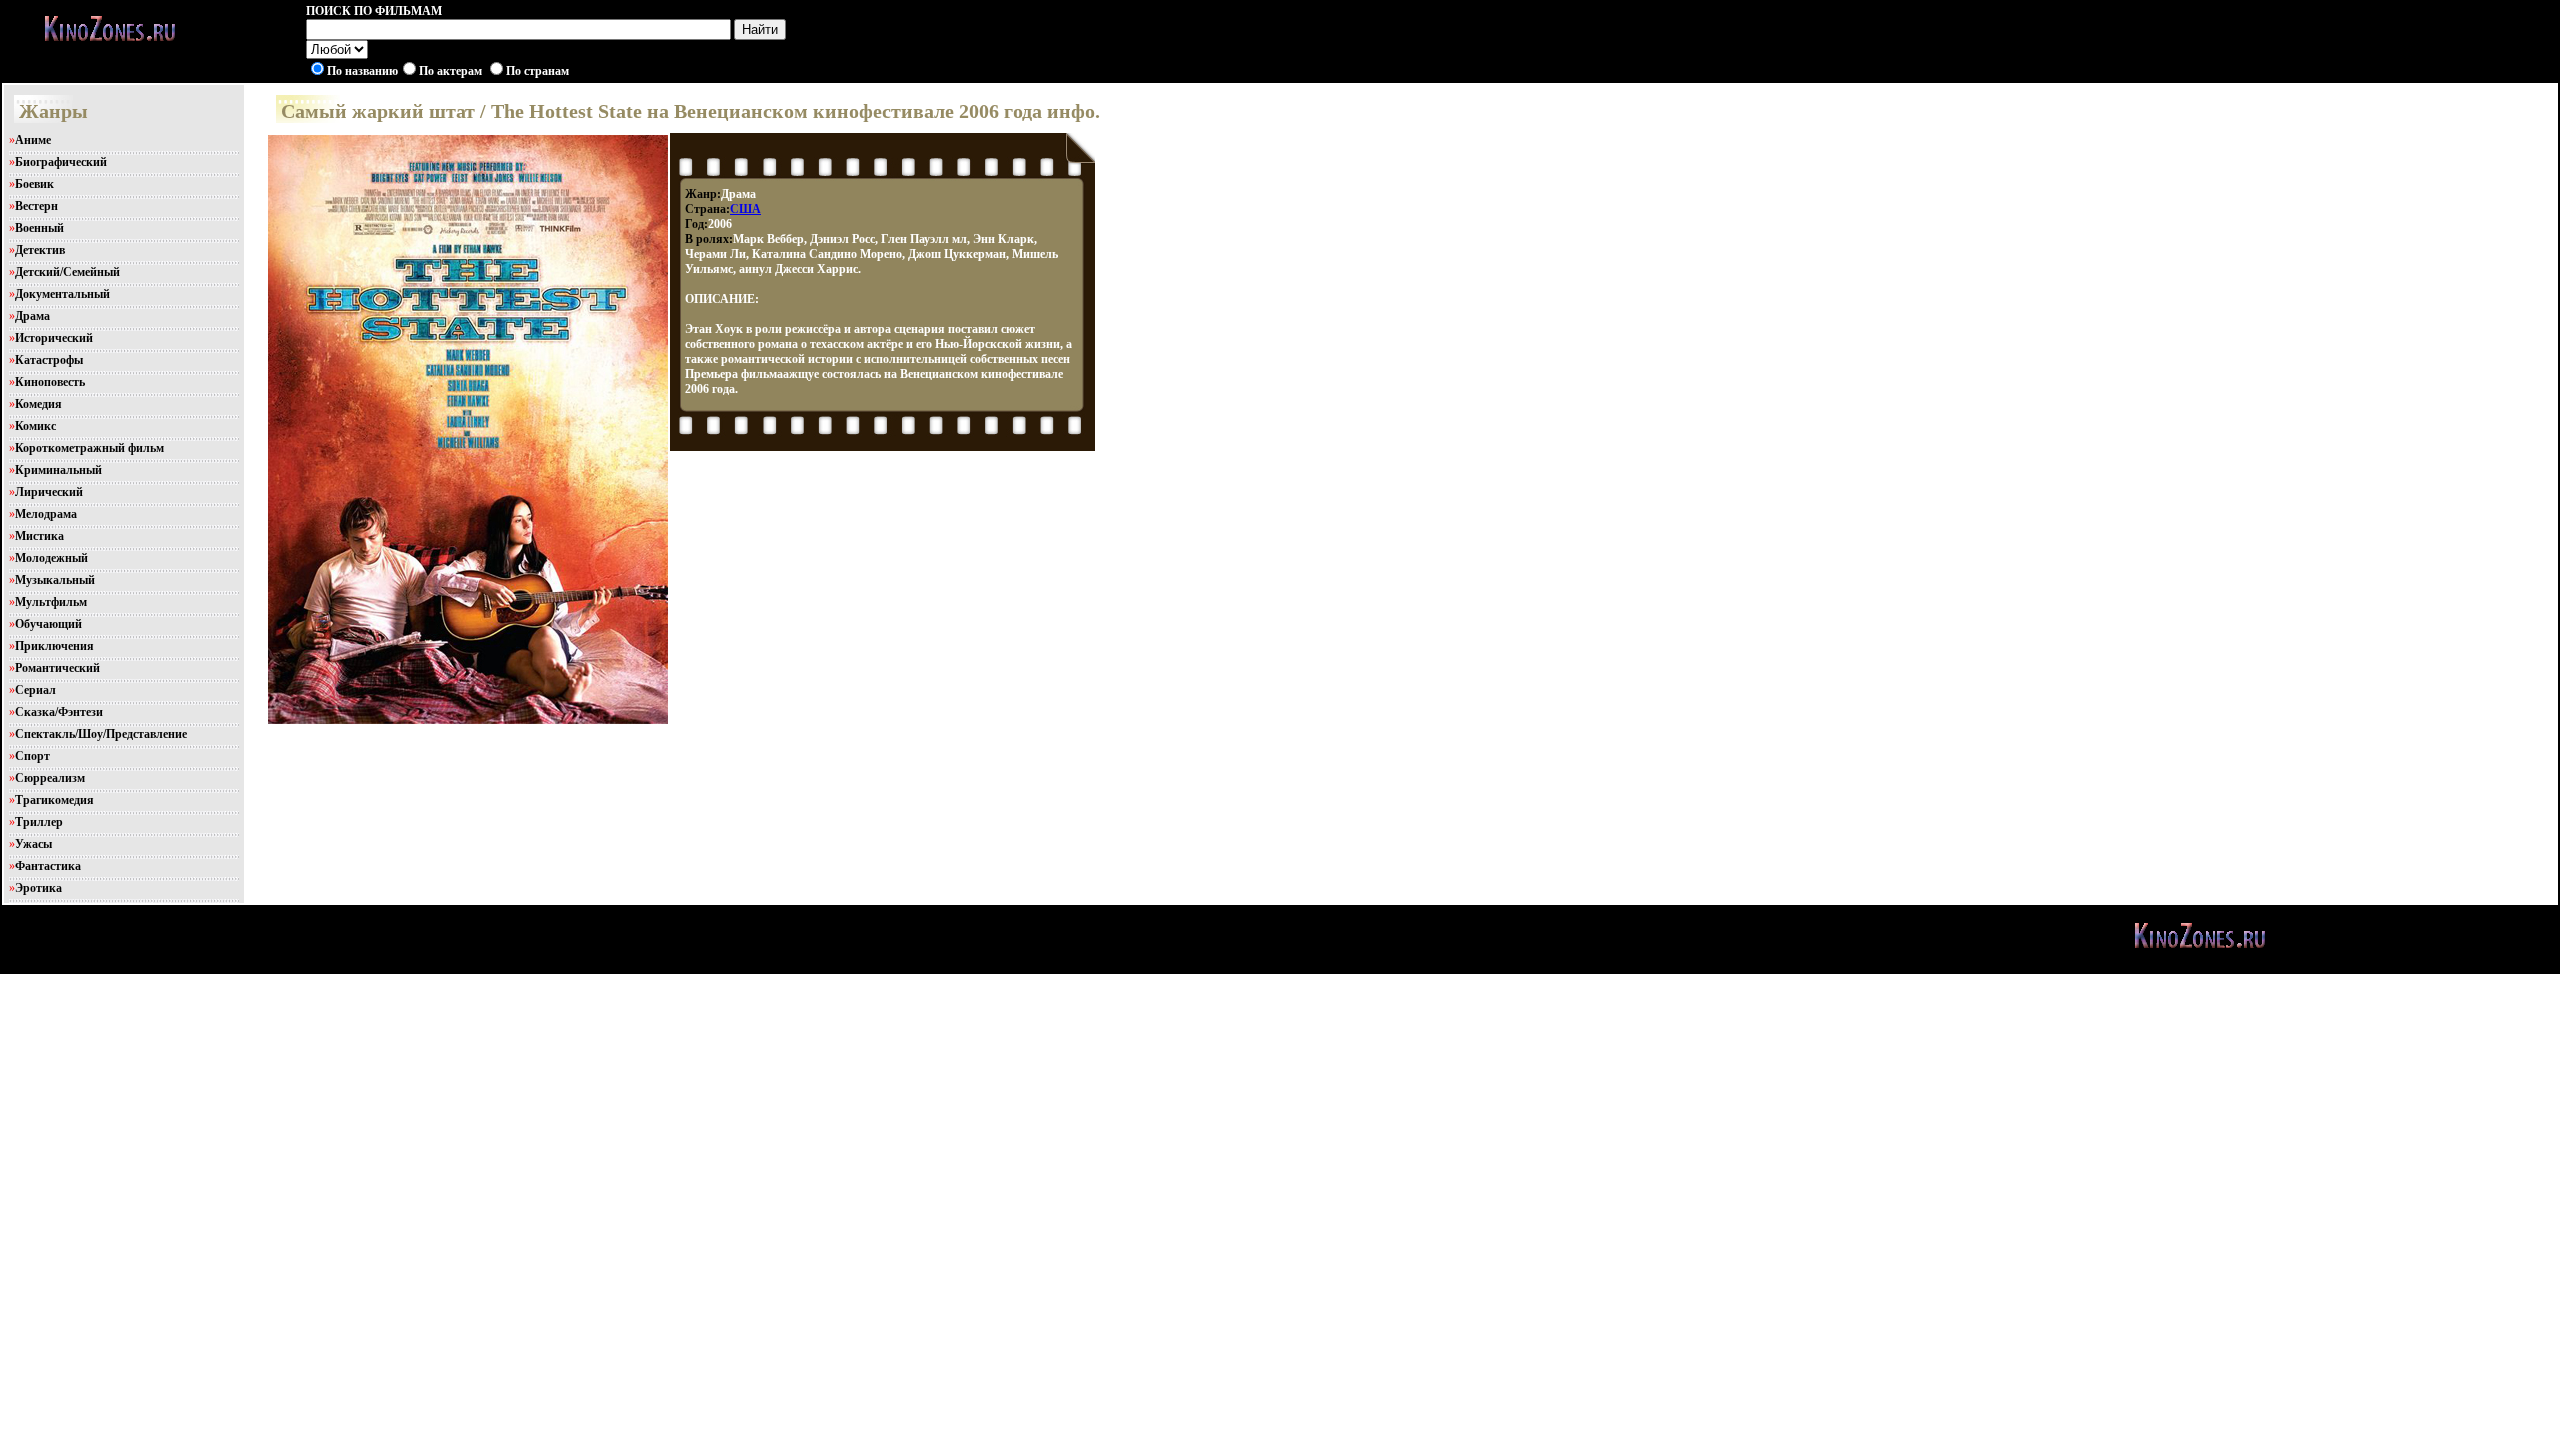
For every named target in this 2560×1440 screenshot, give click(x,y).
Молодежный (51, 558)
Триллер (39, 822)
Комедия (38, 404)
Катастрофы (49, 360)
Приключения (54, 646)
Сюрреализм (50, 778)
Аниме (33, 140)
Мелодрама (46, 514)
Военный (39, 228)
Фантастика (48, 866)
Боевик (34, 184)
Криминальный (58, 470)
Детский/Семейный (67, 272)
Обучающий (48, 624)
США (745, 209)
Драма (32, 316)
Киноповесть (50, 382)
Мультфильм (51, 602)
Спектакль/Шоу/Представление (101, 734)
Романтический (57, 668)
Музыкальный (55, 580)
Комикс (35, 426)
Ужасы (33, 844)
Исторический (54, 338)
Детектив (40, 250)
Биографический (61, 162)
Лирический (49, 492)
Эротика (38, 888)
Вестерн (36, 206)
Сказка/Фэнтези (59, 712)
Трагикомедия (54, 800)
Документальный (62, 294)
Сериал (35, 690)
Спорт (32, 756)
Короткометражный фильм (89, 448)
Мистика (39, 536)
